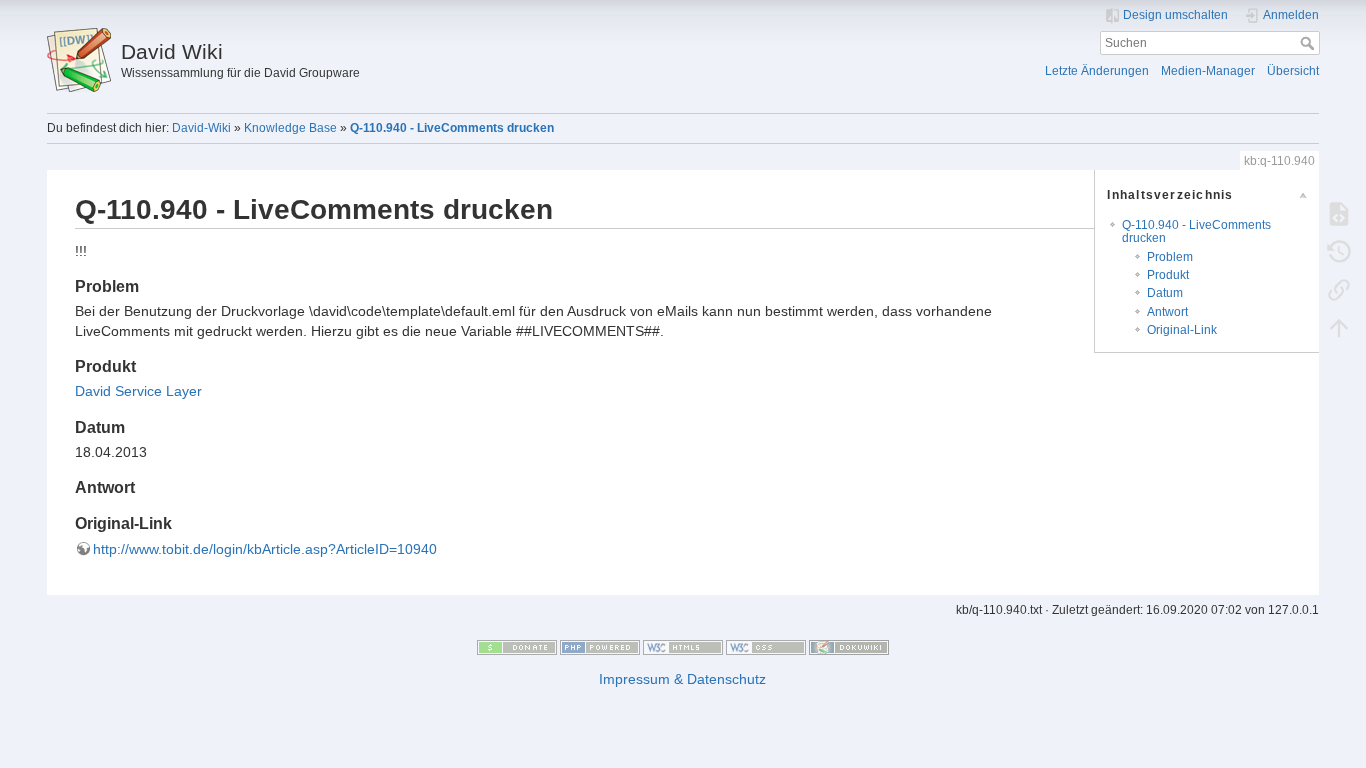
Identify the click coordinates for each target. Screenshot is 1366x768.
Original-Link (1182, 330)
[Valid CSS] (766, 647)
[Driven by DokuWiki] (849, 647)
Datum (1165, 293)
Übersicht (1293, 71)
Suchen (1309, 43)
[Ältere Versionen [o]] (1339, 251)
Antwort (1167, 312)
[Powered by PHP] (600, 647)
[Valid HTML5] (683, 647)
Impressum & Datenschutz (682, 679)
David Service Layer (138, 391)
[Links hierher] (1339, 289)
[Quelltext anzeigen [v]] (1339, 213)
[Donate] (517, 647)
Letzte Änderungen (1097, 71)
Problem (1170, 257)
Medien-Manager (1208, 71)
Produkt (1168, 275)
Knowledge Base (290, 128)
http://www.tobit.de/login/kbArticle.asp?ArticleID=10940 (265, 549)
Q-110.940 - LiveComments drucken (452, 128)
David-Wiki (201, 128)
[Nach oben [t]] (1339, 327)
